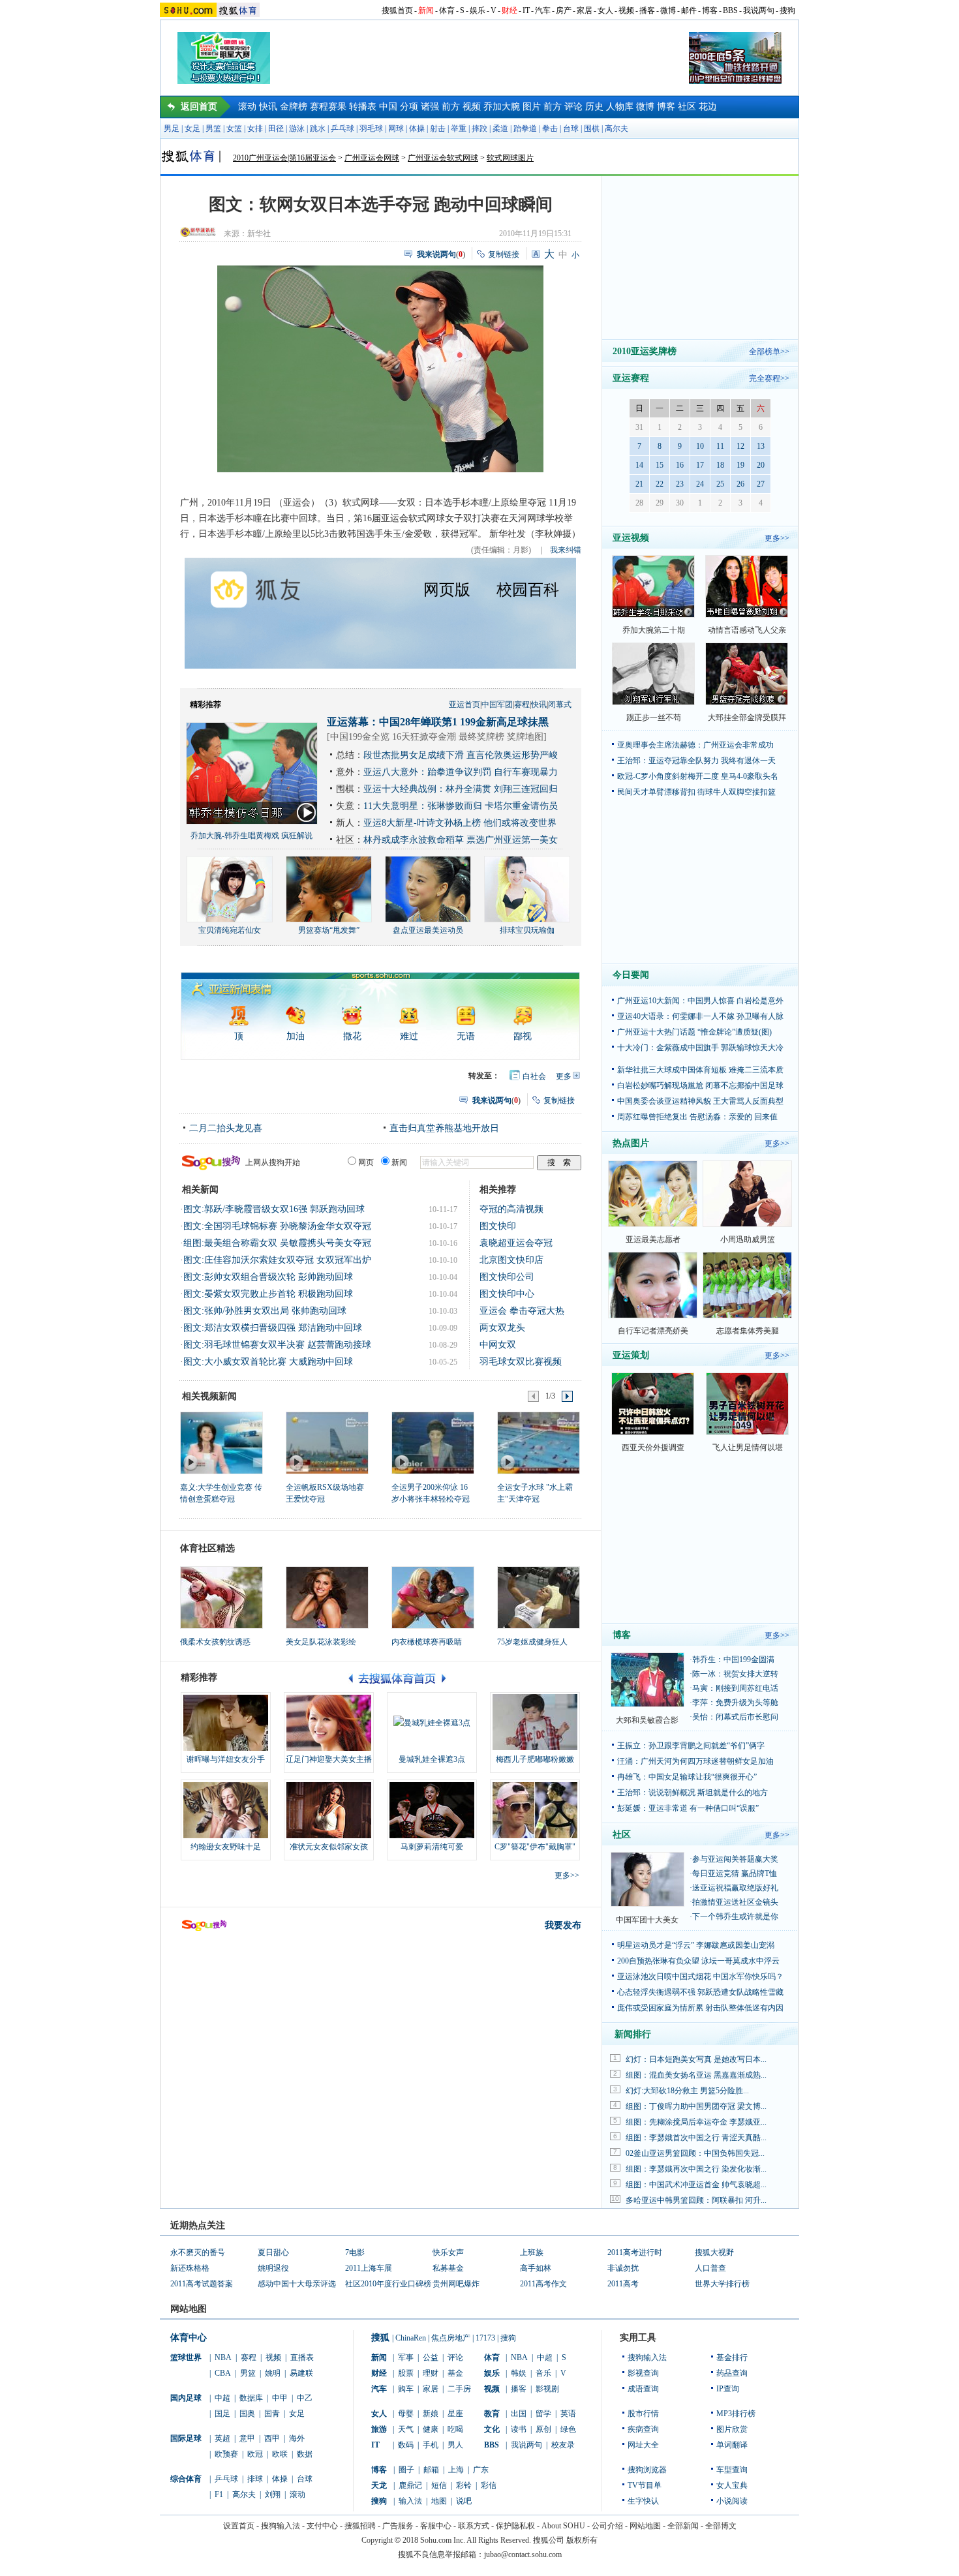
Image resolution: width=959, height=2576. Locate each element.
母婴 (406, 2414)
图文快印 (498, 1226)
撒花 (352, 1036)
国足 (222, 2414)
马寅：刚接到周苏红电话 (735, 1688)
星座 (455, 2414)
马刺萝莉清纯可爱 (432, 1847)
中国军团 (497, 705)
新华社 (259, 234)
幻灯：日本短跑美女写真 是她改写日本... (696, 2059)
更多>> (567, 1875)
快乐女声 (448, 2252)
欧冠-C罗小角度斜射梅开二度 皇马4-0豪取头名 (698, 776)
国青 (272, 2414)
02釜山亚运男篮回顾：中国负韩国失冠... (695, 2153)
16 (680, 465)
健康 (431, 2429)
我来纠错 (566, 550)
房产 (564, 10)
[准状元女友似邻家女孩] (329, 1810)
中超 (222, 2398)
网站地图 (645, 2526)
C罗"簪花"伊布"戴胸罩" (535, 1847)
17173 (485, 2338)
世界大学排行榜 (722, 2284)
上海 (456, 2470)
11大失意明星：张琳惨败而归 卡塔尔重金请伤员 (461, 806)
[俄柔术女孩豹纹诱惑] (221, 1598)
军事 (406, 2357)
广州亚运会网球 (372, 158)
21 (639, 484)
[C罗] (535, 1810)
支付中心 (322, 2526)
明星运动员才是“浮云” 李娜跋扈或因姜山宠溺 (696, 1945)
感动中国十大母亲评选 (297, 2284)
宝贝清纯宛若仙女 (230, 930)
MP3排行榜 (736, 2414)
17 (700, 465)
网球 (396, 129)
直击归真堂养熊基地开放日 (444, 1128)
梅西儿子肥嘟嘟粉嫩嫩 (535, 1759)
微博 (668, 10)
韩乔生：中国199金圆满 (733, 1659)
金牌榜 (294, 107)
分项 (409, 107)
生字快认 (643, 2501)
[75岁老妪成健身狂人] (539, 1598)
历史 (594, 107)
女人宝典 (732, 2485)
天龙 (379, 2485)
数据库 (251, 2398)
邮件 (689, 10)
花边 (708, 107)
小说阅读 (732, 2501)
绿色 (568, 2429)
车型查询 (732, 2470)
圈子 (406, 2470)
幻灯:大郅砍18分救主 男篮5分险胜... (687, 2091)
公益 (431, 2357)
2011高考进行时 (635, 2252)
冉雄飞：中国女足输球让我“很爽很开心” (687, 1777)
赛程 (522, 705)
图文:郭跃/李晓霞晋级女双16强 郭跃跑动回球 (274, 1209)
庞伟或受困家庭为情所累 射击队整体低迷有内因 (700, 2008)
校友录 (563, 2445)
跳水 (318, 129)
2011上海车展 (369, 2268)
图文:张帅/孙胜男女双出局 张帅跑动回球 (265, 1311)
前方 (451, 107)
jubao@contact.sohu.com (523, 2554)
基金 (455, 2373)
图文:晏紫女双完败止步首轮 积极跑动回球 (268, 1294)
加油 (296, 1036)
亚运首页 (464, 705)
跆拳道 (525, 129)
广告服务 (398, 2526)
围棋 (592, 129)
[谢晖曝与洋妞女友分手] (226, 1723)
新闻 (426, 10)
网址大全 (643, 2445)
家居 (585, 10)
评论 (573, 107)
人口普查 (710, 2268)
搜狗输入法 (647, 2357)
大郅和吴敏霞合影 (647, 1720)
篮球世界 (186, 2357)
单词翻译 (732, 2445)
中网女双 (498, 1345)
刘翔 (273, 2494)
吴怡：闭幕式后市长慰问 (735, 1717)
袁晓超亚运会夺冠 (516, 1243)
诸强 (430, 107)
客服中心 (436, 2526)
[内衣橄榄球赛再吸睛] (433, 1598)
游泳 (297, 129)
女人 (605, 10)
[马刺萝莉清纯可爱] (432, 1810)
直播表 (302, 2357)
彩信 (489, 2485)
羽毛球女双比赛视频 (521, 1362)
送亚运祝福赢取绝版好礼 (735, 1888)
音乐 (543, 2373)
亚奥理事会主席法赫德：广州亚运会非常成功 (695, 745)
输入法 (410, 2501)
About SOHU (563, 2526)
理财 (431, 2373)
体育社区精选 (207, 1548)
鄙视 (523, 1036)
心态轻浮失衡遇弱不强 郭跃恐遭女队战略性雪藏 (700, 1992)
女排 (255, 129)
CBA (223, 2373)
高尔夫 (616, 129)
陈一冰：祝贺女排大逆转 (735, 1674)
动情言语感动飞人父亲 (747, 630)
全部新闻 (683, 2526)
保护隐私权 (515, 2526)
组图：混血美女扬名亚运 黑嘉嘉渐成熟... (696, 2075)
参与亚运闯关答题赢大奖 (735, 1859)
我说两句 (759, 10)
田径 (276, 129)
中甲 (280, 2398)
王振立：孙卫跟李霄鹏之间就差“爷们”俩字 (691, 1746)
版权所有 (582, 2540)
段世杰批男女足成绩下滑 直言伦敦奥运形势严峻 (461, 755)
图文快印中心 (507, 1294)
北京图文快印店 (511, 1260)
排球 (255, 2479)
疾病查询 (643, 2429)
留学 (543, 2414)
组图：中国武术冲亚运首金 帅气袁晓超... (696, 2185)
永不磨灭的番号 (198, 2252)
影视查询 (643, 2373)
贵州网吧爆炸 (456, 2284)
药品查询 (732, 2373)
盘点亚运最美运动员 (428, 930)
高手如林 (536, 2268)
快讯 (268, 107)
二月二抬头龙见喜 (226, 1128)
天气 (406, 2429)
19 (740, 465)
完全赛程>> (769, 378)
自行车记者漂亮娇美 (653, 1331)
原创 (543, 2429)
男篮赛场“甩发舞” (329, 930)
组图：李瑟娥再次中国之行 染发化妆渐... (696, 2169)
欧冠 (255, 2454)
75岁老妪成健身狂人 (532, 1642)
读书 (519, 2429)
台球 (571, 129)
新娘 (431, 2414)
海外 (297, 2438)
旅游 (379, 2429)
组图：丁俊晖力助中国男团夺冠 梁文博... (696, 2106)
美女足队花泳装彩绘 (321, 1642)
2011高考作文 (543, 2284)
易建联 (301, 2373)
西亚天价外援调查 (653, 1447)
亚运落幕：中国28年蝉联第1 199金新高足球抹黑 (438, 722)
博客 (710, 10)
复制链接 (504, 254)
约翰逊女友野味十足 (226, 1847)
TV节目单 (645, 2485)
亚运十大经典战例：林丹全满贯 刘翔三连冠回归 (461, 789)
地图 (439, 2501)
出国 (519, 2414)
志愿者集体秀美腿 (748, 1331)
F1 (219, 2494)
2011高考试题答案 (202, 2284)
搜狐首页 (397, 10)
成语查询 (643, 2389)
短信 (439, 2485)
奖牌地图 (525, 737)
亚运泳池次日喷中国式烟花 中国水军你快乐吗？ (700, 1977)
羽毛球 (371, 129)
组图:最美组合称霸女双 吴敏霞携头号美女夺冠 (277, 1243)
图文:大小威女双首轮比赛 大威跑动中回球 (268, 1362)
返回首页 (199, 107)
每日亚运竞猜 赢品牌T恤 (735, 1873)
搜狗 (787, 10)
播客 (647, 10)
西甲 (272, 2438)
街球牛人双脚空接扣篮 (737, 792)
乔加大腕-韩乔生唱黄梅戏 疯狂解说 (251, 836)
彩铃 (464, 2485)
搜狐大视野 (714, 2252)
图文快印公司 (507, 1277)
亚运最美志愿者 (653, 1239)
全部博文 (721, 2526)
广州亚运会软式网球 (443, 158)
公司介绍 (607, 2526)
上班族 (532, 2252)
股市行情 (643, 2414)
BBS (730, 10)
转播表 (363, 107)
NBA (223, 2357)
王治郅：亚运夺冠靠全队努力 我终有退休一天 (696, 761)
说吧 (464, 2501)
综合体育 (186, 2479)
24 (700, 484)
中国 (388, 107)
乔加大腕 (502, 107)
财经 (510, 10)
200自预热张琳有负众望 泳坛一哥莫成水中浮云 (698, 1961)
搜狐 (380, 2338)
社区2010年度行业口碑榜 (388, 2284)
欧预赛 (226, 2454)
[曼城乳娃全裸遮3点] (432, 1723)
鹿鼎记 (410, 2485)
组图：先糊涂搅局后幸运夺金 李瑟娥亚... (696, 2122)
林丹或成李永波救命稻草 (414, 840)
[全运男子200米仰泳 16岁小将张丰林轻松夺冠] (432, 1442)
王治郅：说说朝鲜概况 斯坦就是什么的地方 (693, 1793)
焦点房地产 (451, 2338)
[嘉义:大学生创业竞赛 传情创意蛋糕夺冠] (221, 1442)
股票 (406, 2373)
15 (660, 465)
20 (761, 465)
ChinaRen (411, 2338)
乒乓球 (342, 129)
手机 (431, 2445)
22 (660, 484)
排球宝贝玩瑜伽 (527, 930)
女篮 (234, 129)
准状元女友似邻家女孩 (329, 1847)
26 (740, 484)
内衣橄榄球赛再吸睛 (427, 1642)
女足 (192, 129)
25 (720, 484)
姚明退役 (273, 2268)
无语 (466, 1036)
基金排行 (732, 2357)
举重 (459, 129)
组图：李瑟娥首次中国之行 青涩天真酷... (696, 2138)
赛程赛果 (328, 107)
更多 (564, 1076)
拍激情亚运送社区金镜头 (735, 1902)
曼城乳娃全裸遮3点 (432, 1759)
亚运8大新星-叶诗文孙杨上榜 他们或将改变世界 (460, 823)
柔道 (500, 129)
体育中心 (189, 2338)
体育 (447, 10)
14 (639, 465)
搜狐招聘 (360, 2526)
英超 (222, 2438)
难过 (409, 1036)
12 (740, 446)
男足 (172, 129)
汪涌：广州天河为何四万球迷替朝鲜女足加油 (695, 1761)
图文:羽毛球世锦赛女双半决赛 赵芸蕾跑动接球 (277, 1345)
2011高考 (623, 2284)
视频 (626, 10)
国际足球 (186, 2438)
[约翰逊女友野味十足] (226, 1810)
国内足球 (186, 2398)
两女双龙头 (502, 1328)
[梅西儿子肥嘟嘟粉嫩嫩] (535, 1723)
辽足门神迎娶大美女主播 (329, 1759)
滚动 (247, 107)
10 (700, 446)
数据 (305, 2454)
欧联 (280, 2454)
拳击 (550, 129)
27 (761, 484)
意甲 (247, 2438)
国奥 (247, 2414)
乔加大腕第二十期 (654, 630)
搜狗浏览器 (647, 2470)
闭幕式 (560, 705)
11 (720, 446)
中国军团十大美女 (647, 1920)
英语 (568, 2414)
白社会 (534, 1076)
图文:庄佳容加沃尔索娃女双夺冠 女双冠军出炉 (277, 1260)
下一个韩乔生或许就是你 (735, 1917)
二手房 (459, 2389)
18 (720, 465)
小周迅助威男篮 (748, 1239)
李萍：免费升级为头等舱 (735, 1703)
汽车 (543, 10)
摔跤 (479, 129)
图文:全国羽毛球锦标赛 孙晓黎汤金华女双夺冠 (277, 1226)
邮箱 (431, 2470)
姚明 (273, 2373)
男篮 (213, 129)
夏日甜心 (273, 2252)
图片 (532, 107)
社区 (687, 107)
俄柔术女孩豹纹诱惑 (215, 1642)
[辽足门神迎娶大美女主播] (329, 1723)
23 (680, 484)
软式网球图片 (510, 158)
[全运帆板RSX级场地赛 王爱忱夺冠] (327, 1442)
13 (761, 446)
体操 (417, 129)
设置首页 (239, 2526)
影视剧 (547, 2389)
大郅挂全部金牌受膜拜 (747, 718)
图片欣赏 (732, 2429)
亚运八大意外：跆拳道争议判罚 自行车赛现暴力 (461, 772)
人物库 (620, 107)
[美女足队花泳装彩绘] (327, 1598)
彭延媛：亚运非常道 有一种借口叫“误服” (688, 1808)
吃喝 (455, 2429)
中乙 (305, 2398)
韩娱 (519, 2373)
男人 (455, 2445)
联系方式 (474, 2526)
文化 (492, 2429)
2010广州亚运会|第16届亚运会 (284, 158)
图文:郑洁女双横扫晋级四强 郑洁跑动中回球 (273, 1328)
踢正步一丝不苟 (654, 718)
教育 (492, 2414)
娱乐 (478, 10)
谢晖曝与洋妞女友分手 (226, 1759)
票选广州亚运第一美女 (512, 840)
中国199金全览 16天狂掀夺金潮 (393, 737)
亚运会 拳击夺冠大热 (522, 1311)
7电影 (355, 2252)
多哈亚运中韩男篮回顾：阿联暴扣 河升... (696, 2200)
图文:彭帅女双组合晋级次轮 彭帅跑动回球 (268, 1277)
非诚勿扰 (623, 2268)
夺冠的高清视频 (511, 1209)
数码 (406, 2445)
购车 (406, 2389)
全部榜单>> (769, 352)
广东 (481, 2470)
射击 (438, 129)
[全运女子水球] (538, 1442)
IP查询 (728, 2389)
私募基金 (448, 2268)
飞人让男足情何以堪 (748, 1447)
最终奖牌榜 (481, 737)
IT (526, 10)
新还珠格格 (190, 2268)
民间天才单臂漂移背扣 (656, 792)
